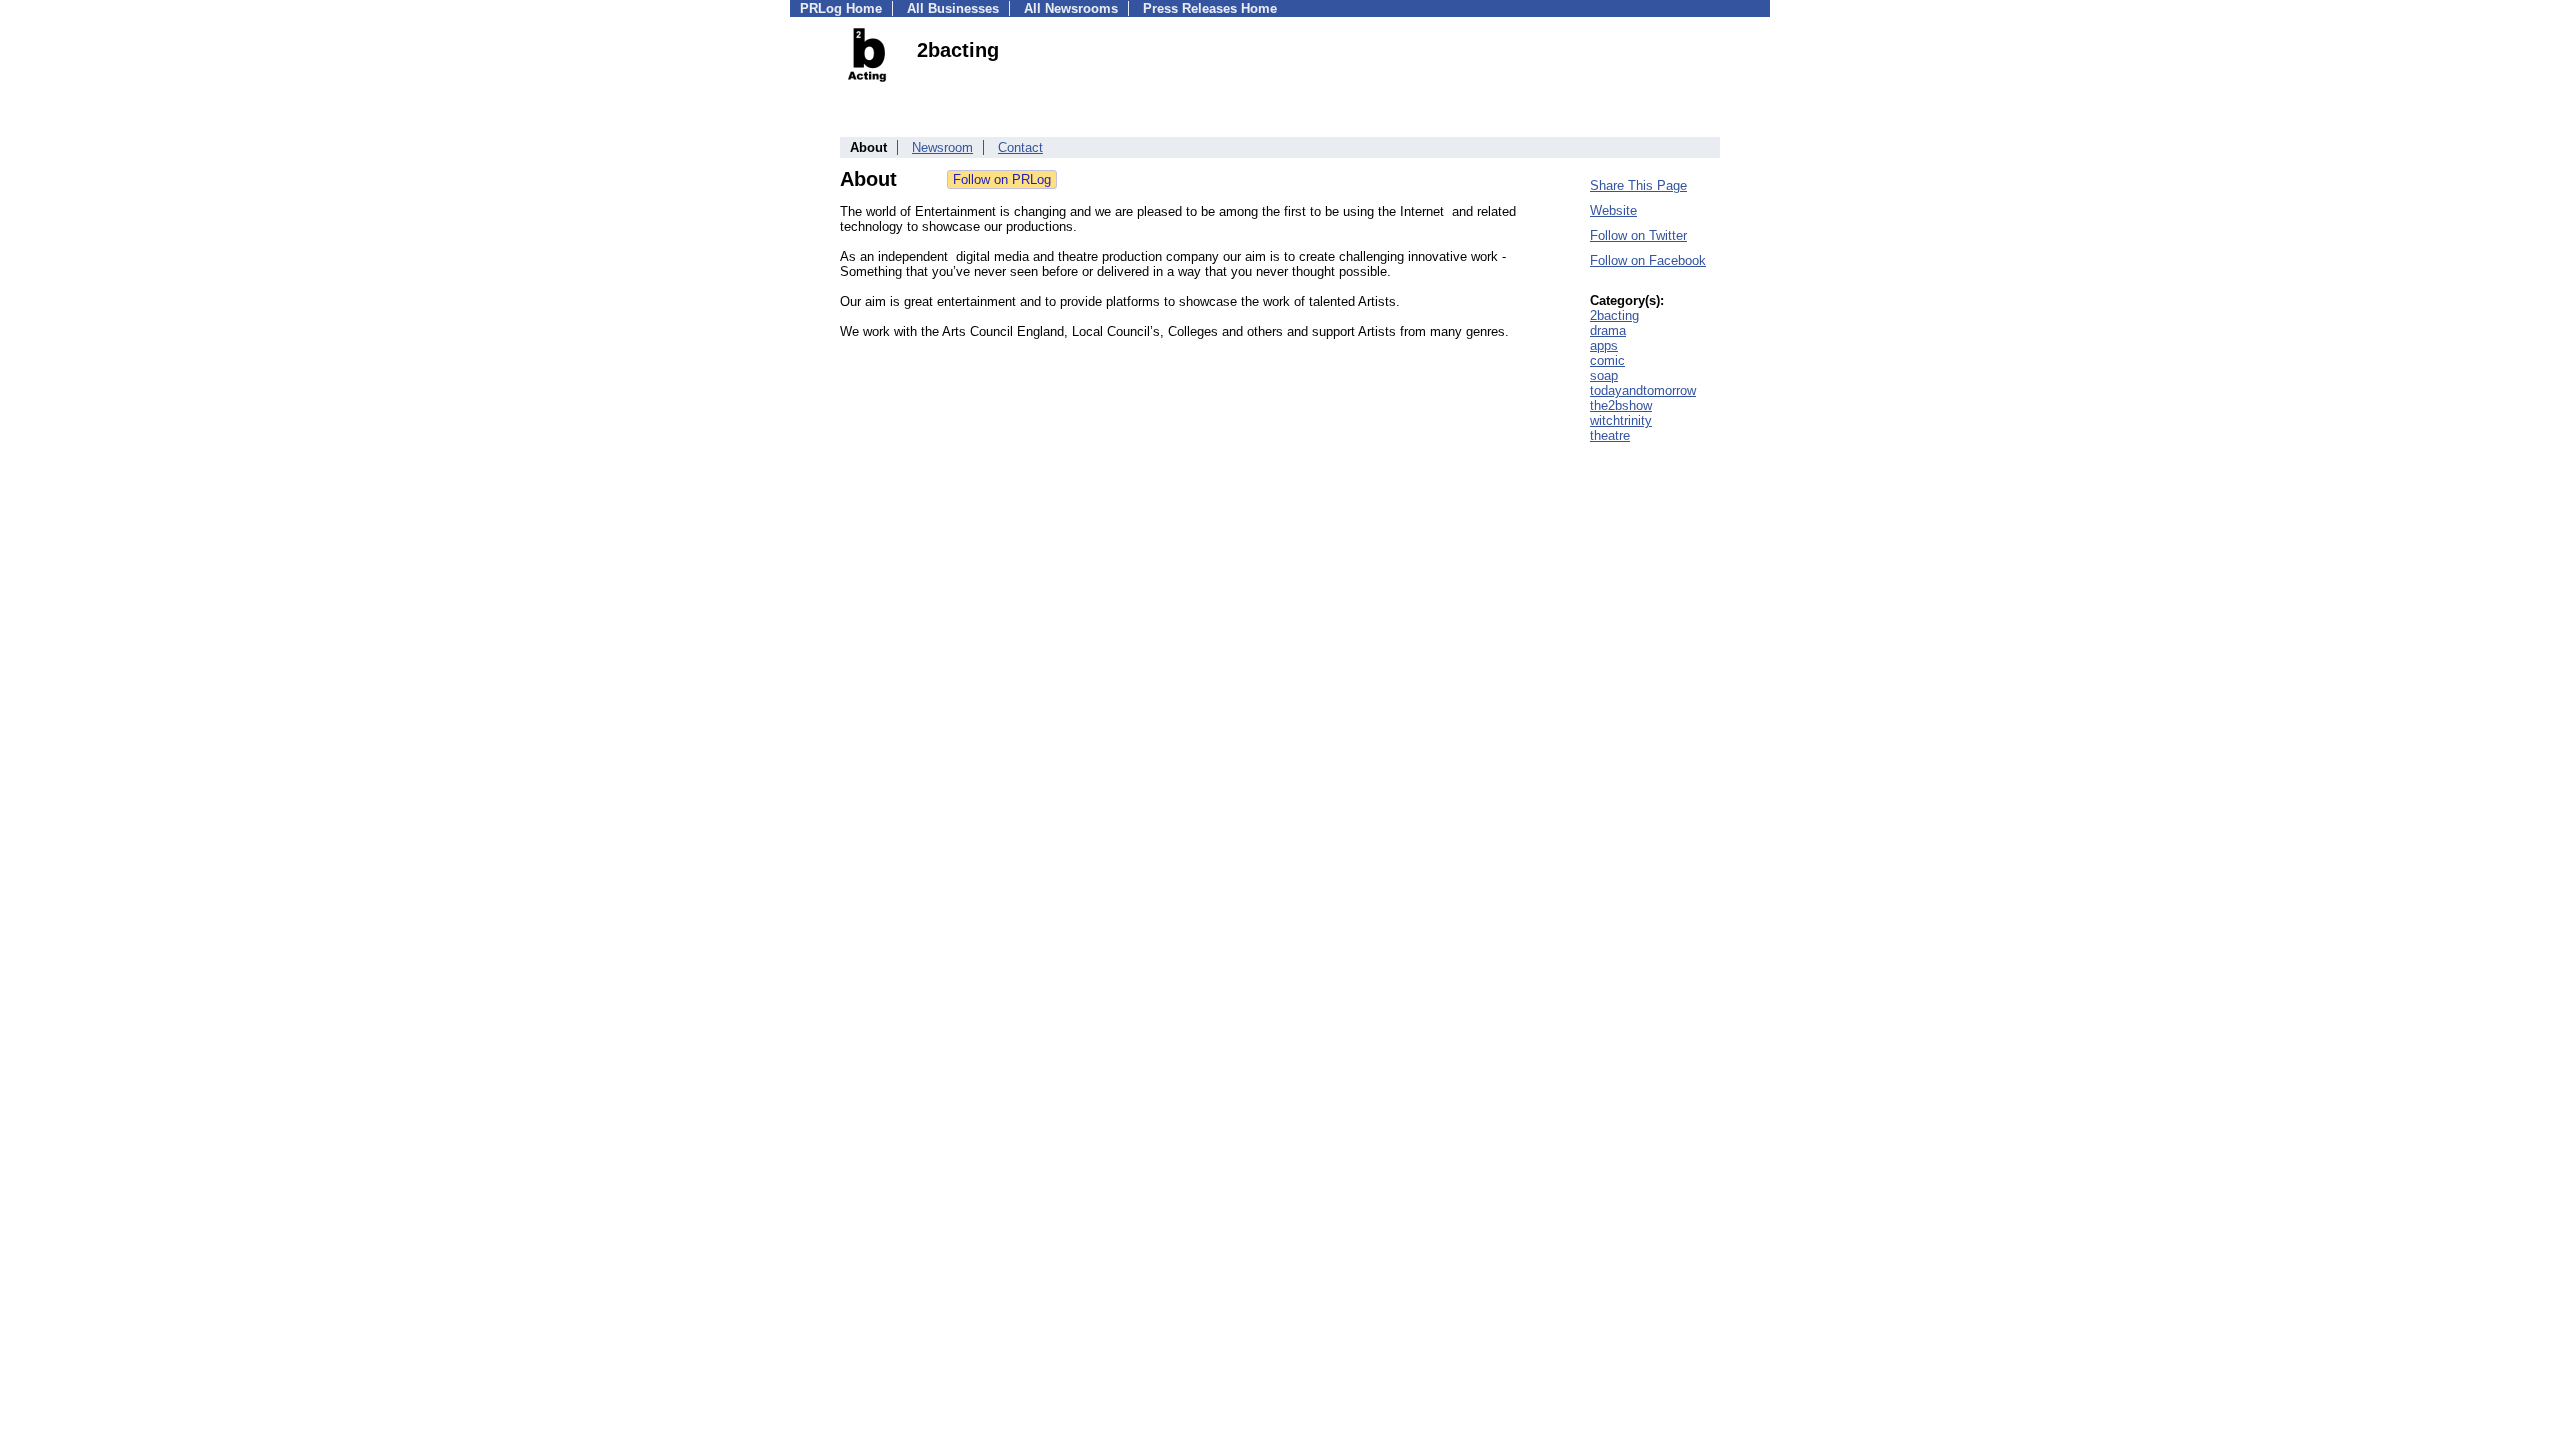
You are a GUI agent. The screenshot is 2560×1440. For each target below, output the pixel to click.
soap (1604, 375)
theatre (1610, 435)
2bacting (1614, 315)
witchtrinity (1621, 420)
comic (1607, 360)
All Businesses (953, 8)
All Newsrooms (1071, 8)
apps (1604, 345)
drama (1608, 330)
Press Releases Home (1210, 8)
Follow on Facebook (1648, 260)
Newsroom (942, 147)
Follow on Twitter (1638, 235)
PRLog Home (841, 8)
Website (1613, 210)
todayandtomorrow (1643, 390)
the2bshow (1621, 405)
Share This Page (1638, 185)
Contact (1020, 147)
